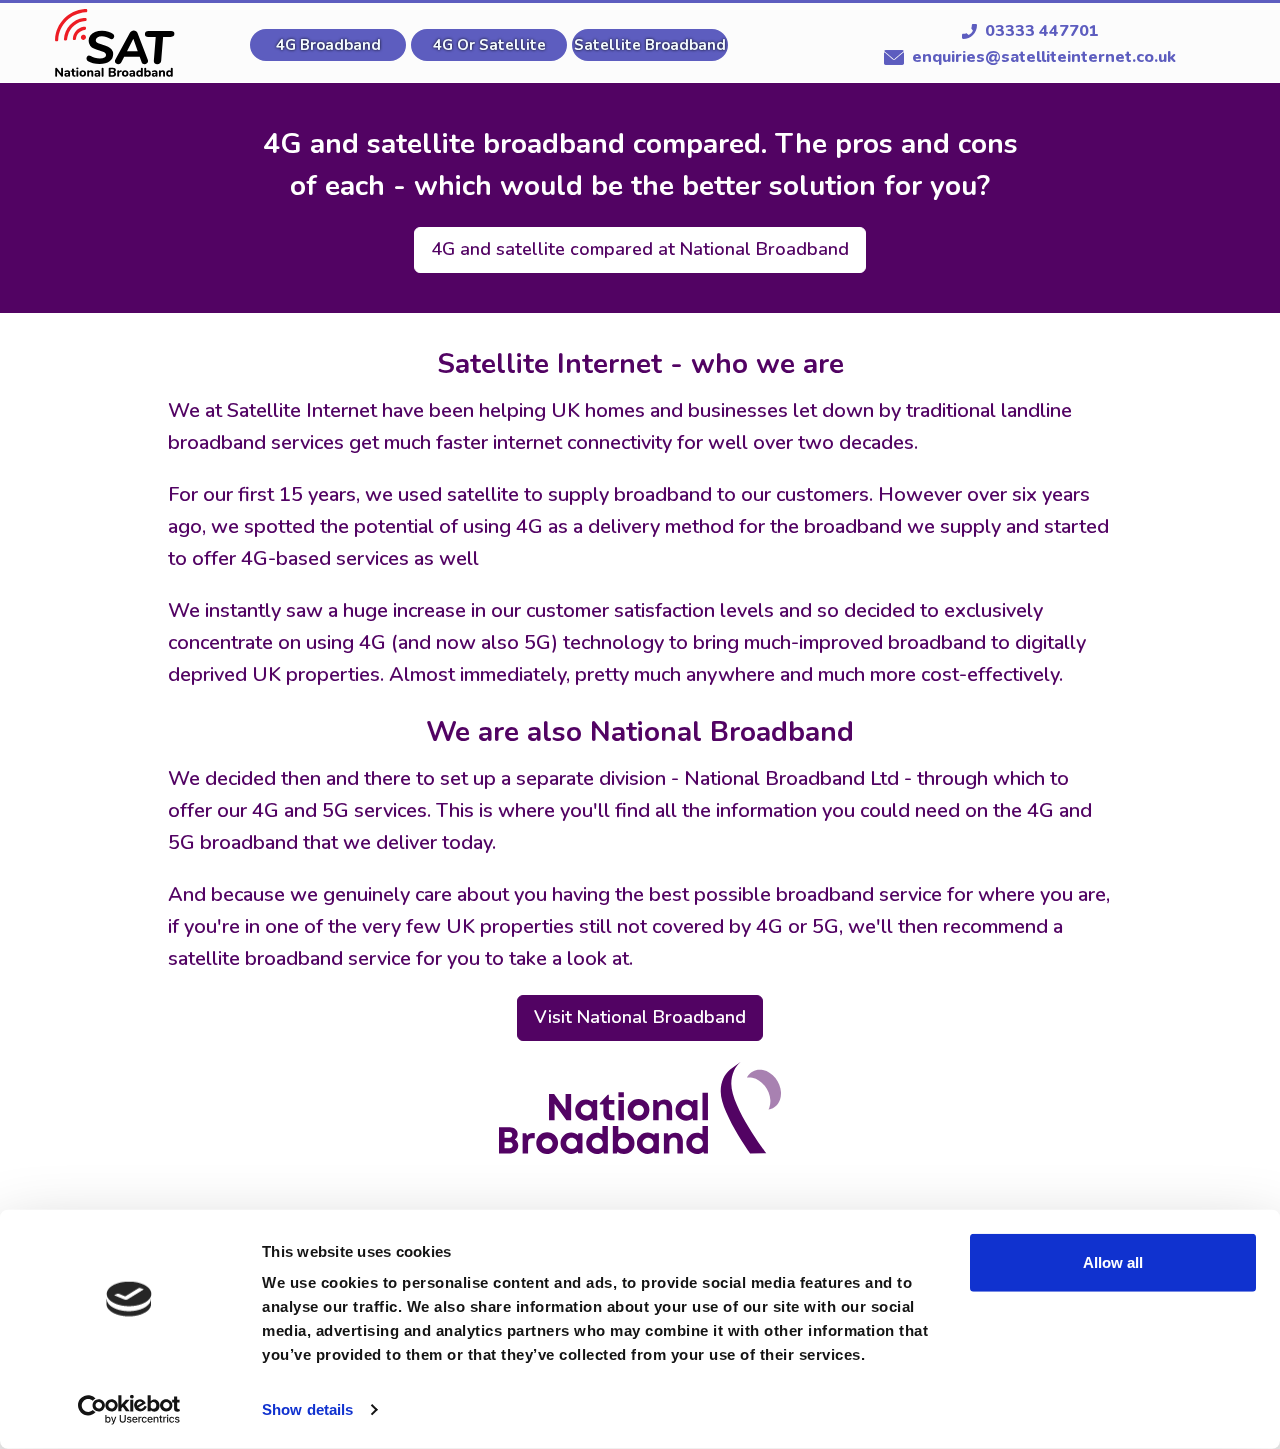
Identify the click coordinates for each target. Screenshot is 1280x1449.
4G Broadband (328, 45)
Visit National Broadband (640, 1017)
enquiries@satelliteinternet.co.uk (1044, 57)
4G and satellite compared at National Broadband (640, 249)
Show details (307, 1409)
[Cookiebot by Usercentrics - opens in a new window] (129, 1410)
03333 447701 (1042, 31)
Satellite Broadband (650, 45)
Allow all (1113, 1262)
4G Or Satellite (489, 45)
